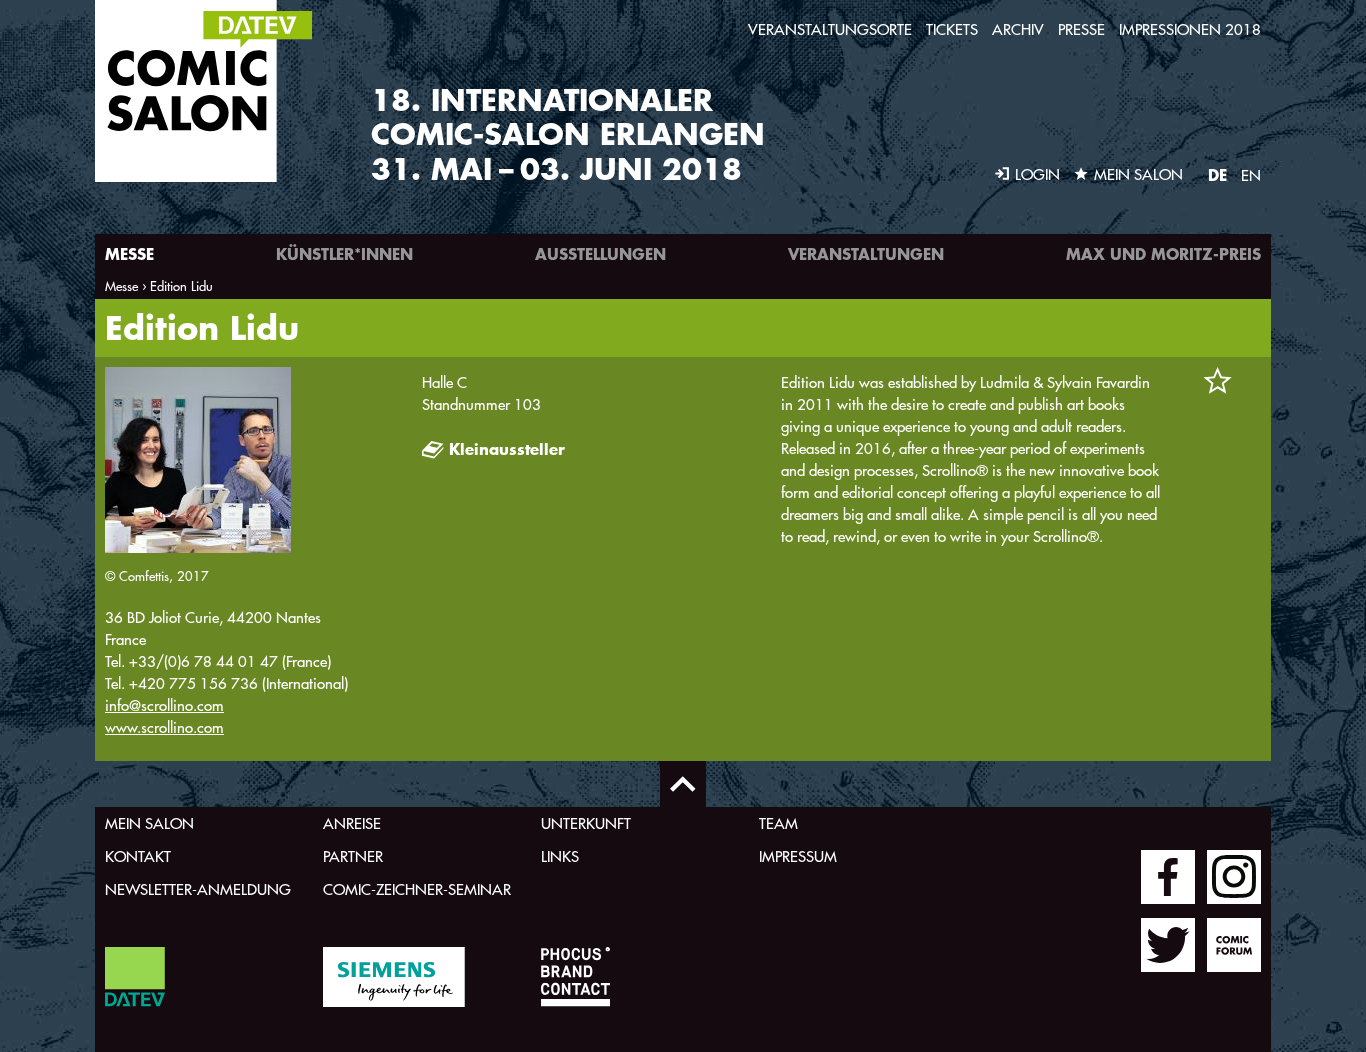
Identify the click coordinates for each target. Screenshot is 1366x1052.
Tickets (952, 29)
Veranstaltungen (866, 253)
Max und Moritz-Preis (1163, 253)
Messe (129, 253)
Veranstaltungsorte (830, 29)
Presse (1081, 29)
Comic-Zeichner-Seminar (417, 889)
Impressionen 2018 (1190, 29)
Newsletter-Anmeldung (198, 889)
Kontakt (138, 856)
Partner (353, 856)
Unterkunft (586, 823)
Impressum (798, 856)
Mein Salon (149, 823)
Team (778, 823)
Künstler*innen (344, 253)
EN (1251, 175)
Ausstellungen (600, 253)
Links (560, 856)
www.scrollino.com (164, 727)
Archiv (1018, 29)
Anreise (352, 823)
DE (1217, 174)
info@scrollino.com (164, 705)
